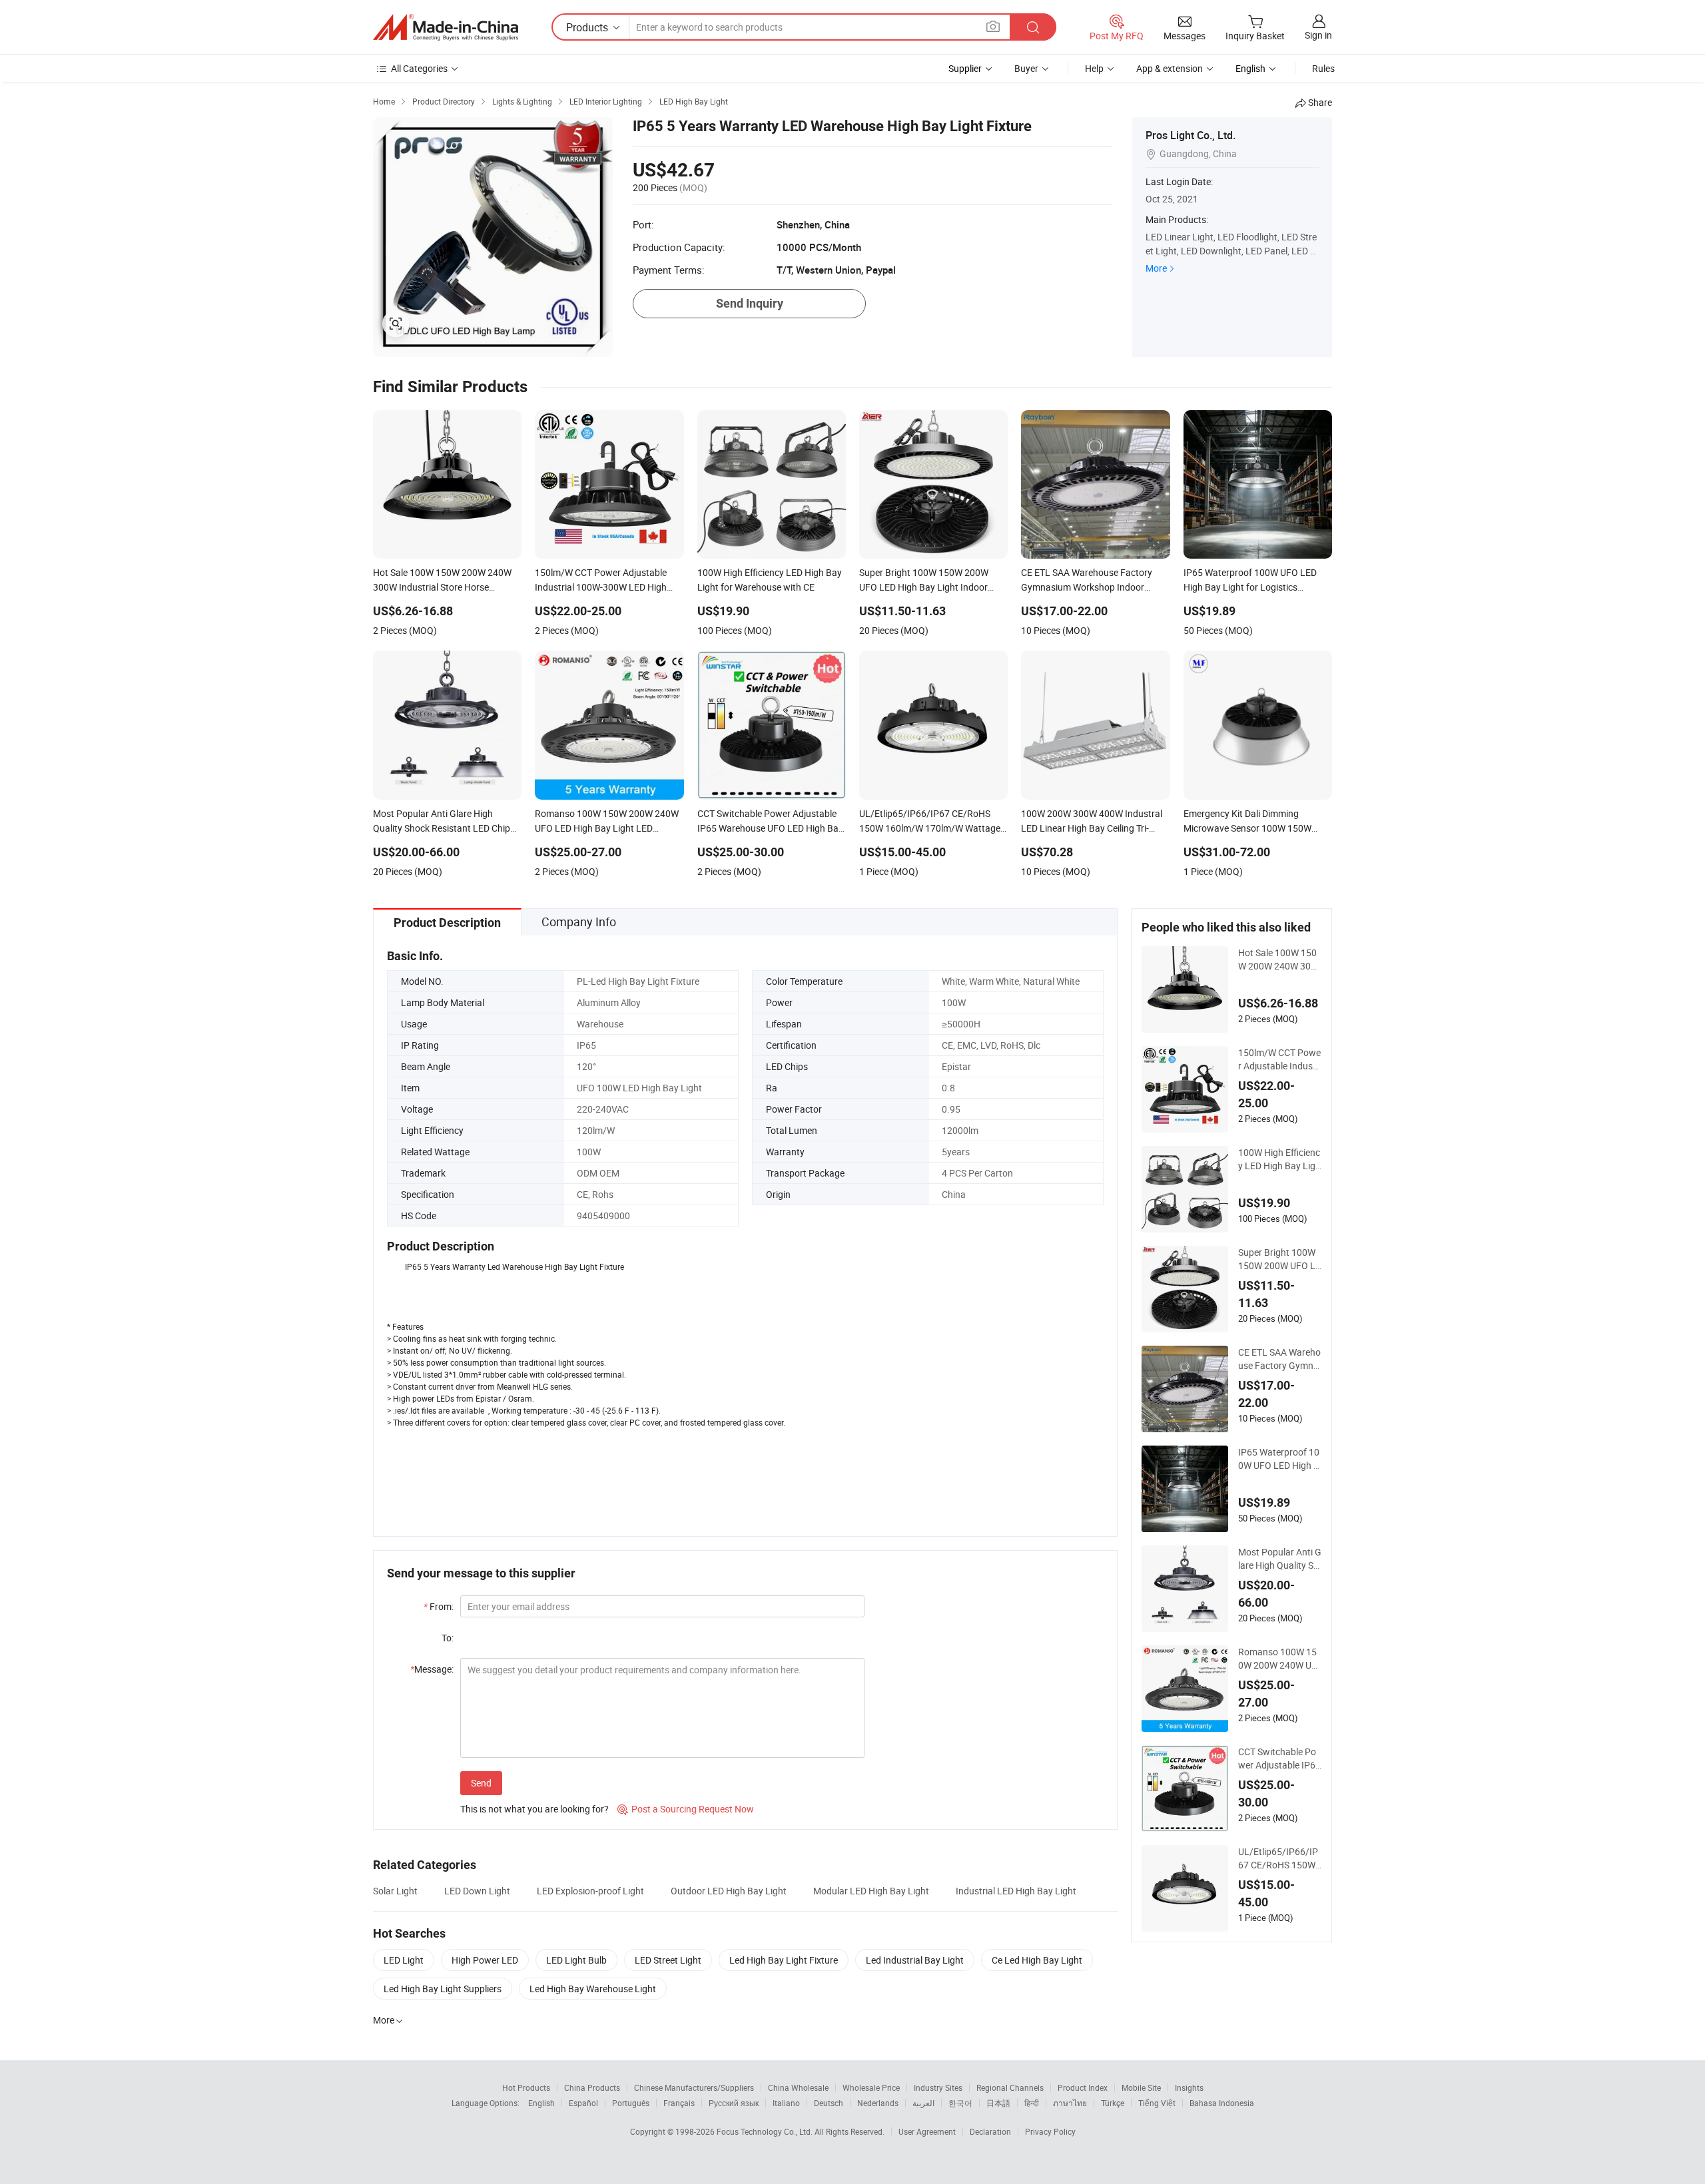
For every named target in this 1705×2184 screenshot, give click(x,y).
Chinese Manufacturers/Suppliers (694, 2087)
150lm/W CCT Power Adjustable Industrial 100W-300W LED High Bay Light (1280, 1059)
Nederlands (878, 2103)
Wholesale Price (871, 2087)
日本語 (998, 2103)
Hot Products (526, 2087)
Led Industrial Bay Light (915, 1960)
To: (448, 1638)
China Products (592, 2087)
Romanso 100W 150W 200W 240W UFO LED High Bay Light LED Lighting (1278, 1659)
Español (583, 2103)
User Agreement (927, 2131)
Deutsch (829, 2103)
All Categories (419, 68)
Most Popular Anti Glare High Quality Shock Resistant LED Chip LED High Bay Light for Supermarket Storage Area (1280, 1559)
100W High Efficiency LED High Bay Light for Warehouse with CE (1279, 1159)
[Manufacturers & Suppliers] (446, 27)
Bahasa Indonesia (1222, 2103)
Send (481, 1783)
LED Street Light (668, 1960)
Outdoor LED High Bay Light (729, 1891)
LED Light (404, 1960)
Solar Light (395, 1891)
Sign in (1318, 35)
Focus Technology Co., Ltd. (766, 2131)
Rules (1323, 68)
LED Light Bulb (576, 1960)
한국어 (960, 2103)
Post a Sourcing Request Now (686, 1809)
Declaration (990, 2131)
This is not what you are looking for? (534, 1809)
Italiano (786, 2103)
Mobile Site (1141, 2087)
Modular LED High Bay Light (871, 1891)
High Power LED (485, 1960)
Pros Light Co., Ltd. (1191, 135)
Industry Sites (938, 2087)
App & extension (1170, 68)
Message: (432, 1669)
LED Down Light (477, 1891)
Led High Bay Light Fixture (784, 1960)
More (1156, 268)
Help (1094, 68)
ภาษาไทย (1070, 2103)
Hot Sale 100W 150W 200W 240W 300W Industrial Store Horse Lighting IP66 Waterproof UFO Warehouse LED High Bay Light (1279, 959)
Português (631, 2103)
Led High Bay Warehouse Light (593, 1989)
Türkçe (1113, 2103)
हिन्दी (1032, 2103)
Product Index (1083, 2087)
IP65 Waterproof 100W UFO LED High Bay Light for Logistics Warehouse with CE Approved (1279, 1459)
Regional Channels (1010, 2087)
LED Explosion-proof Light (590, 1891)
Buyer (1026, 68)
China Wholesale (798, 2087)
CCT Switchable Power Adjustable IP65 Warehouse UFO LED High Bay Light (1279, 1759)
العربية (923, 2103)
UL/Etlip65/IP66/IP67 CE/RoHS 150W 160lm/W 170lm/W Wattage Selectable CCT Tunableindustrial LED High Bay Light (1280, 1858)
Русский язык (734, 2103)
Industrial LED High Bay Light (1016, 1891)
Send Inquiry (750, 303)
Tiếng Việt (1157, 2103)
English (541, 2103)
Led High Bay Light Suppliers (443, 1989)
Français (679, 2103)
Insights (1189, 2087)
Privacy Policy (1050, 2131)
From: (439, 1606)
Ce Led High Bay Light (1037, 1960)
